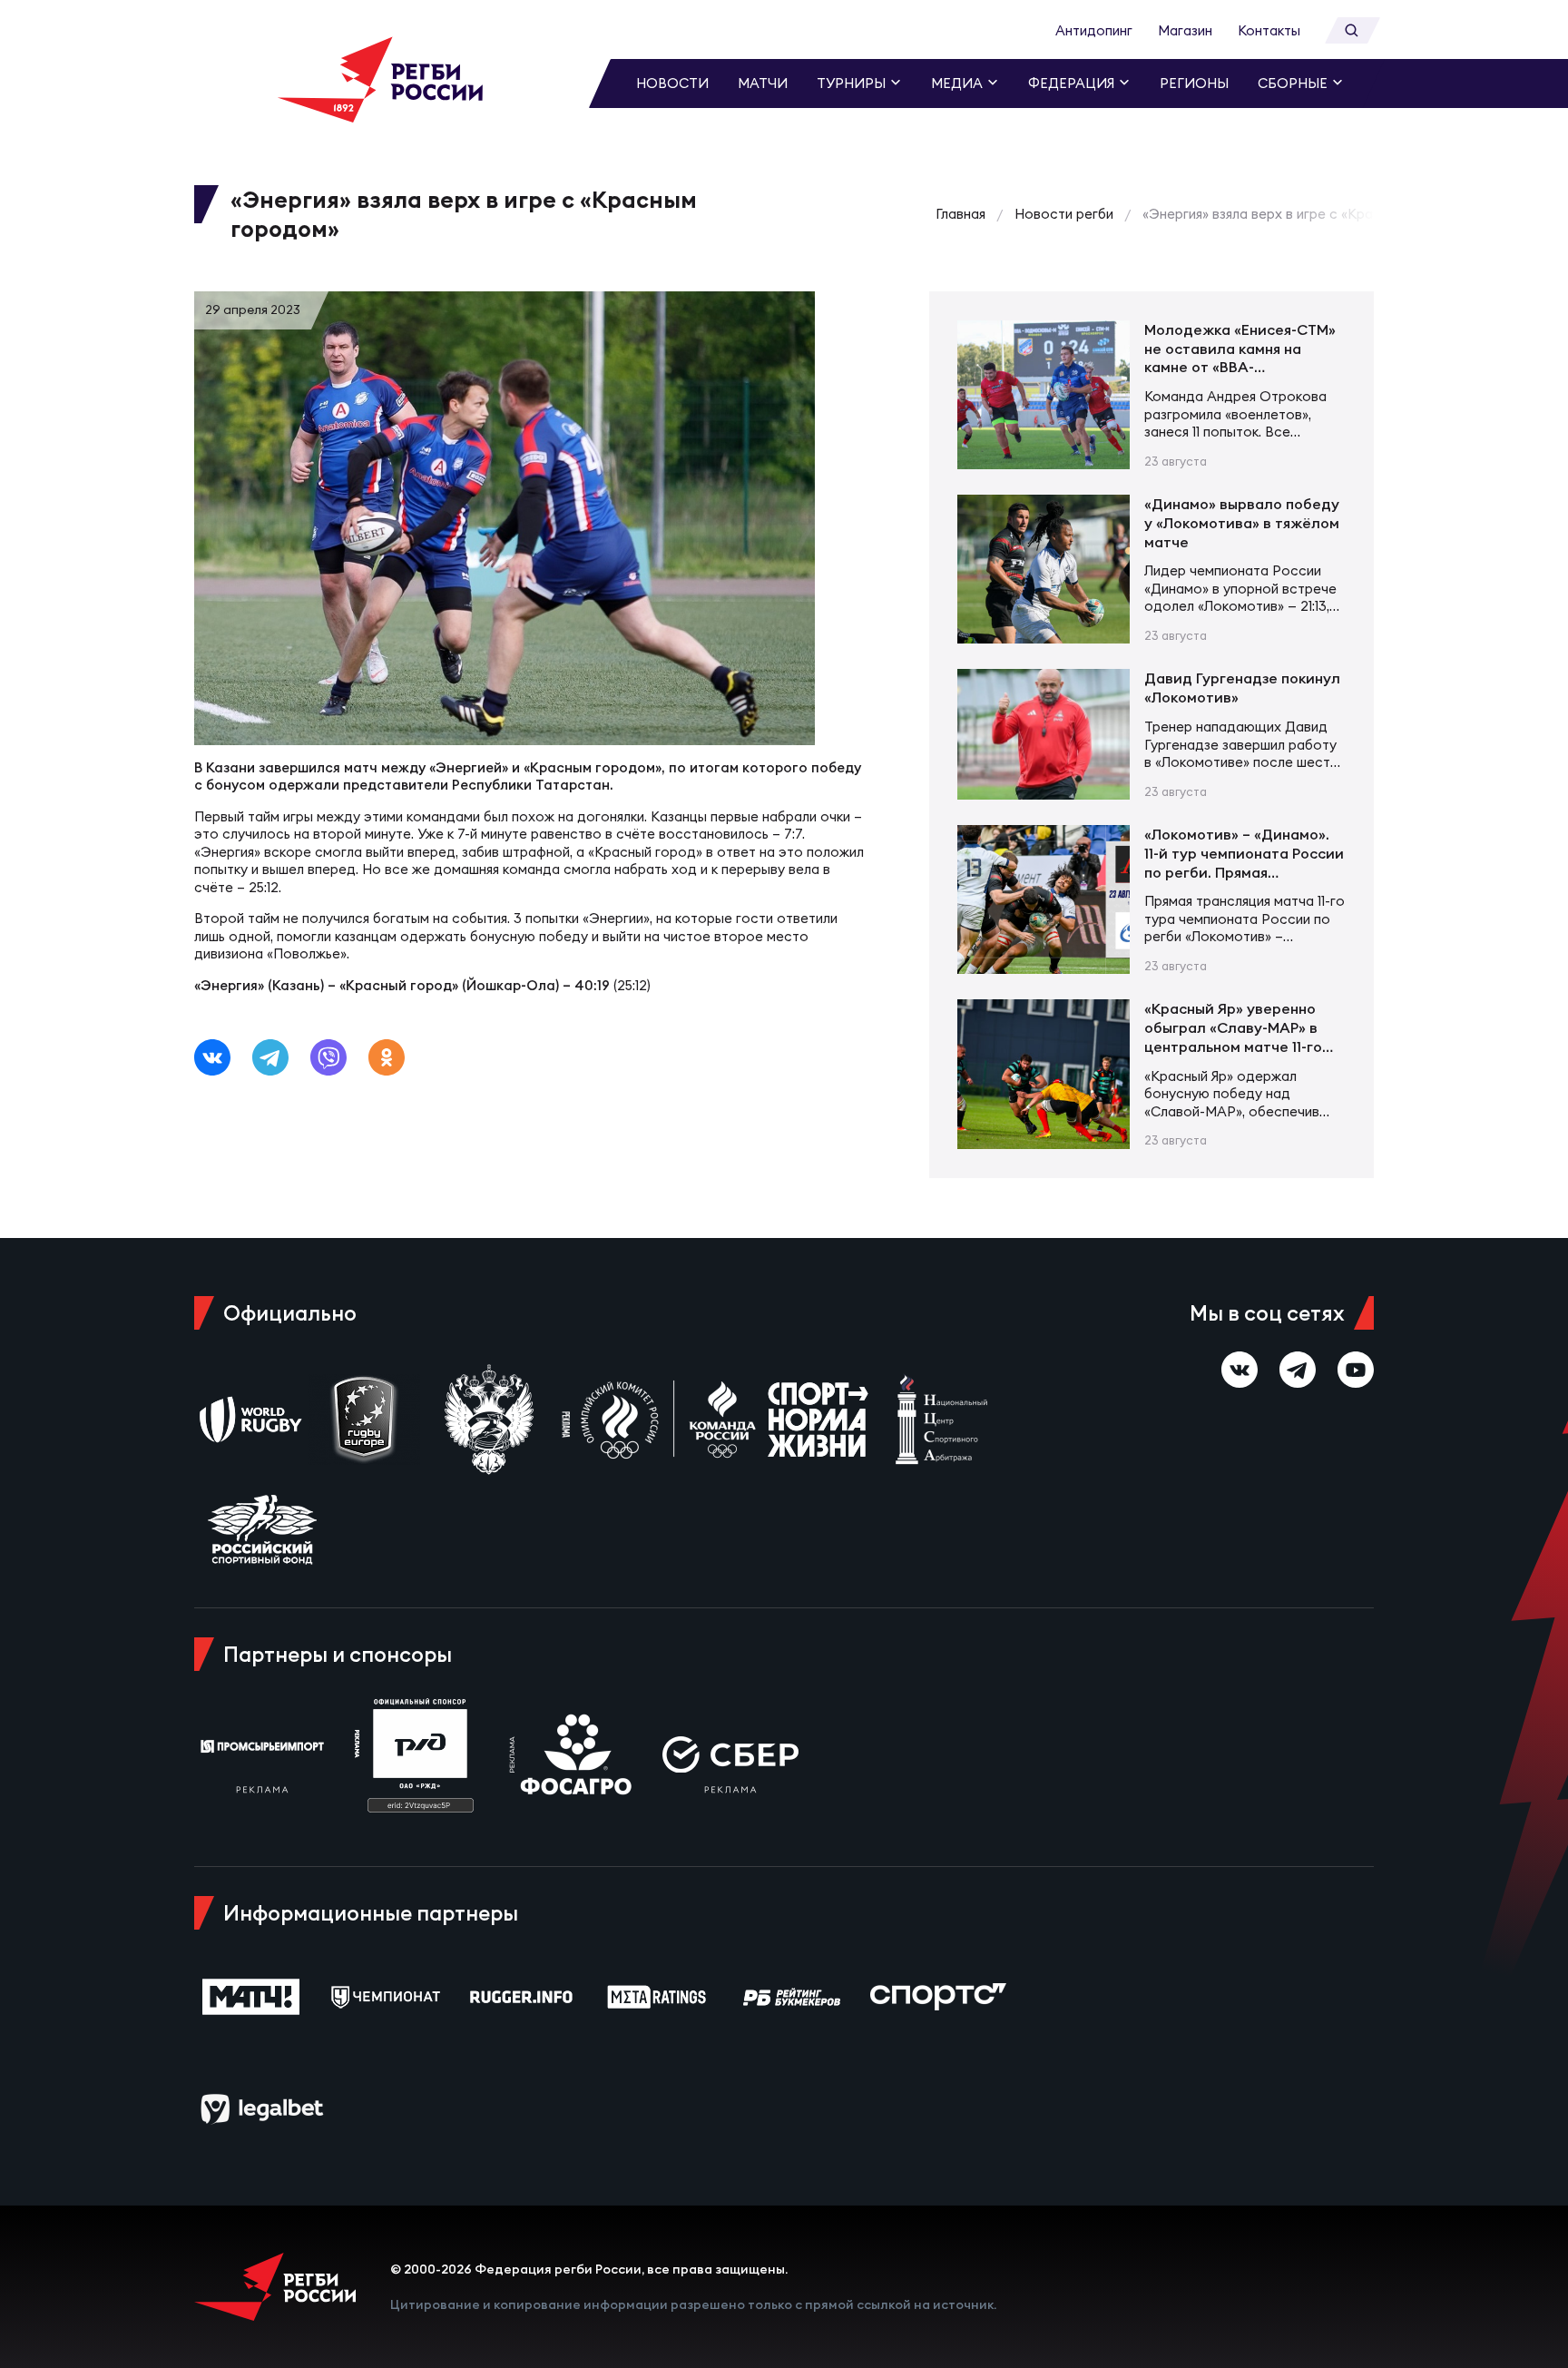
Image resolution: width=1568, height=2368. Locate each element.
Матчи (763, 83)
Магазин (1185, 30)
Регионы (1194, 83)
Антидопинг (1094, 30)
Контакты (1269, 30)
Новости (672, 83)
